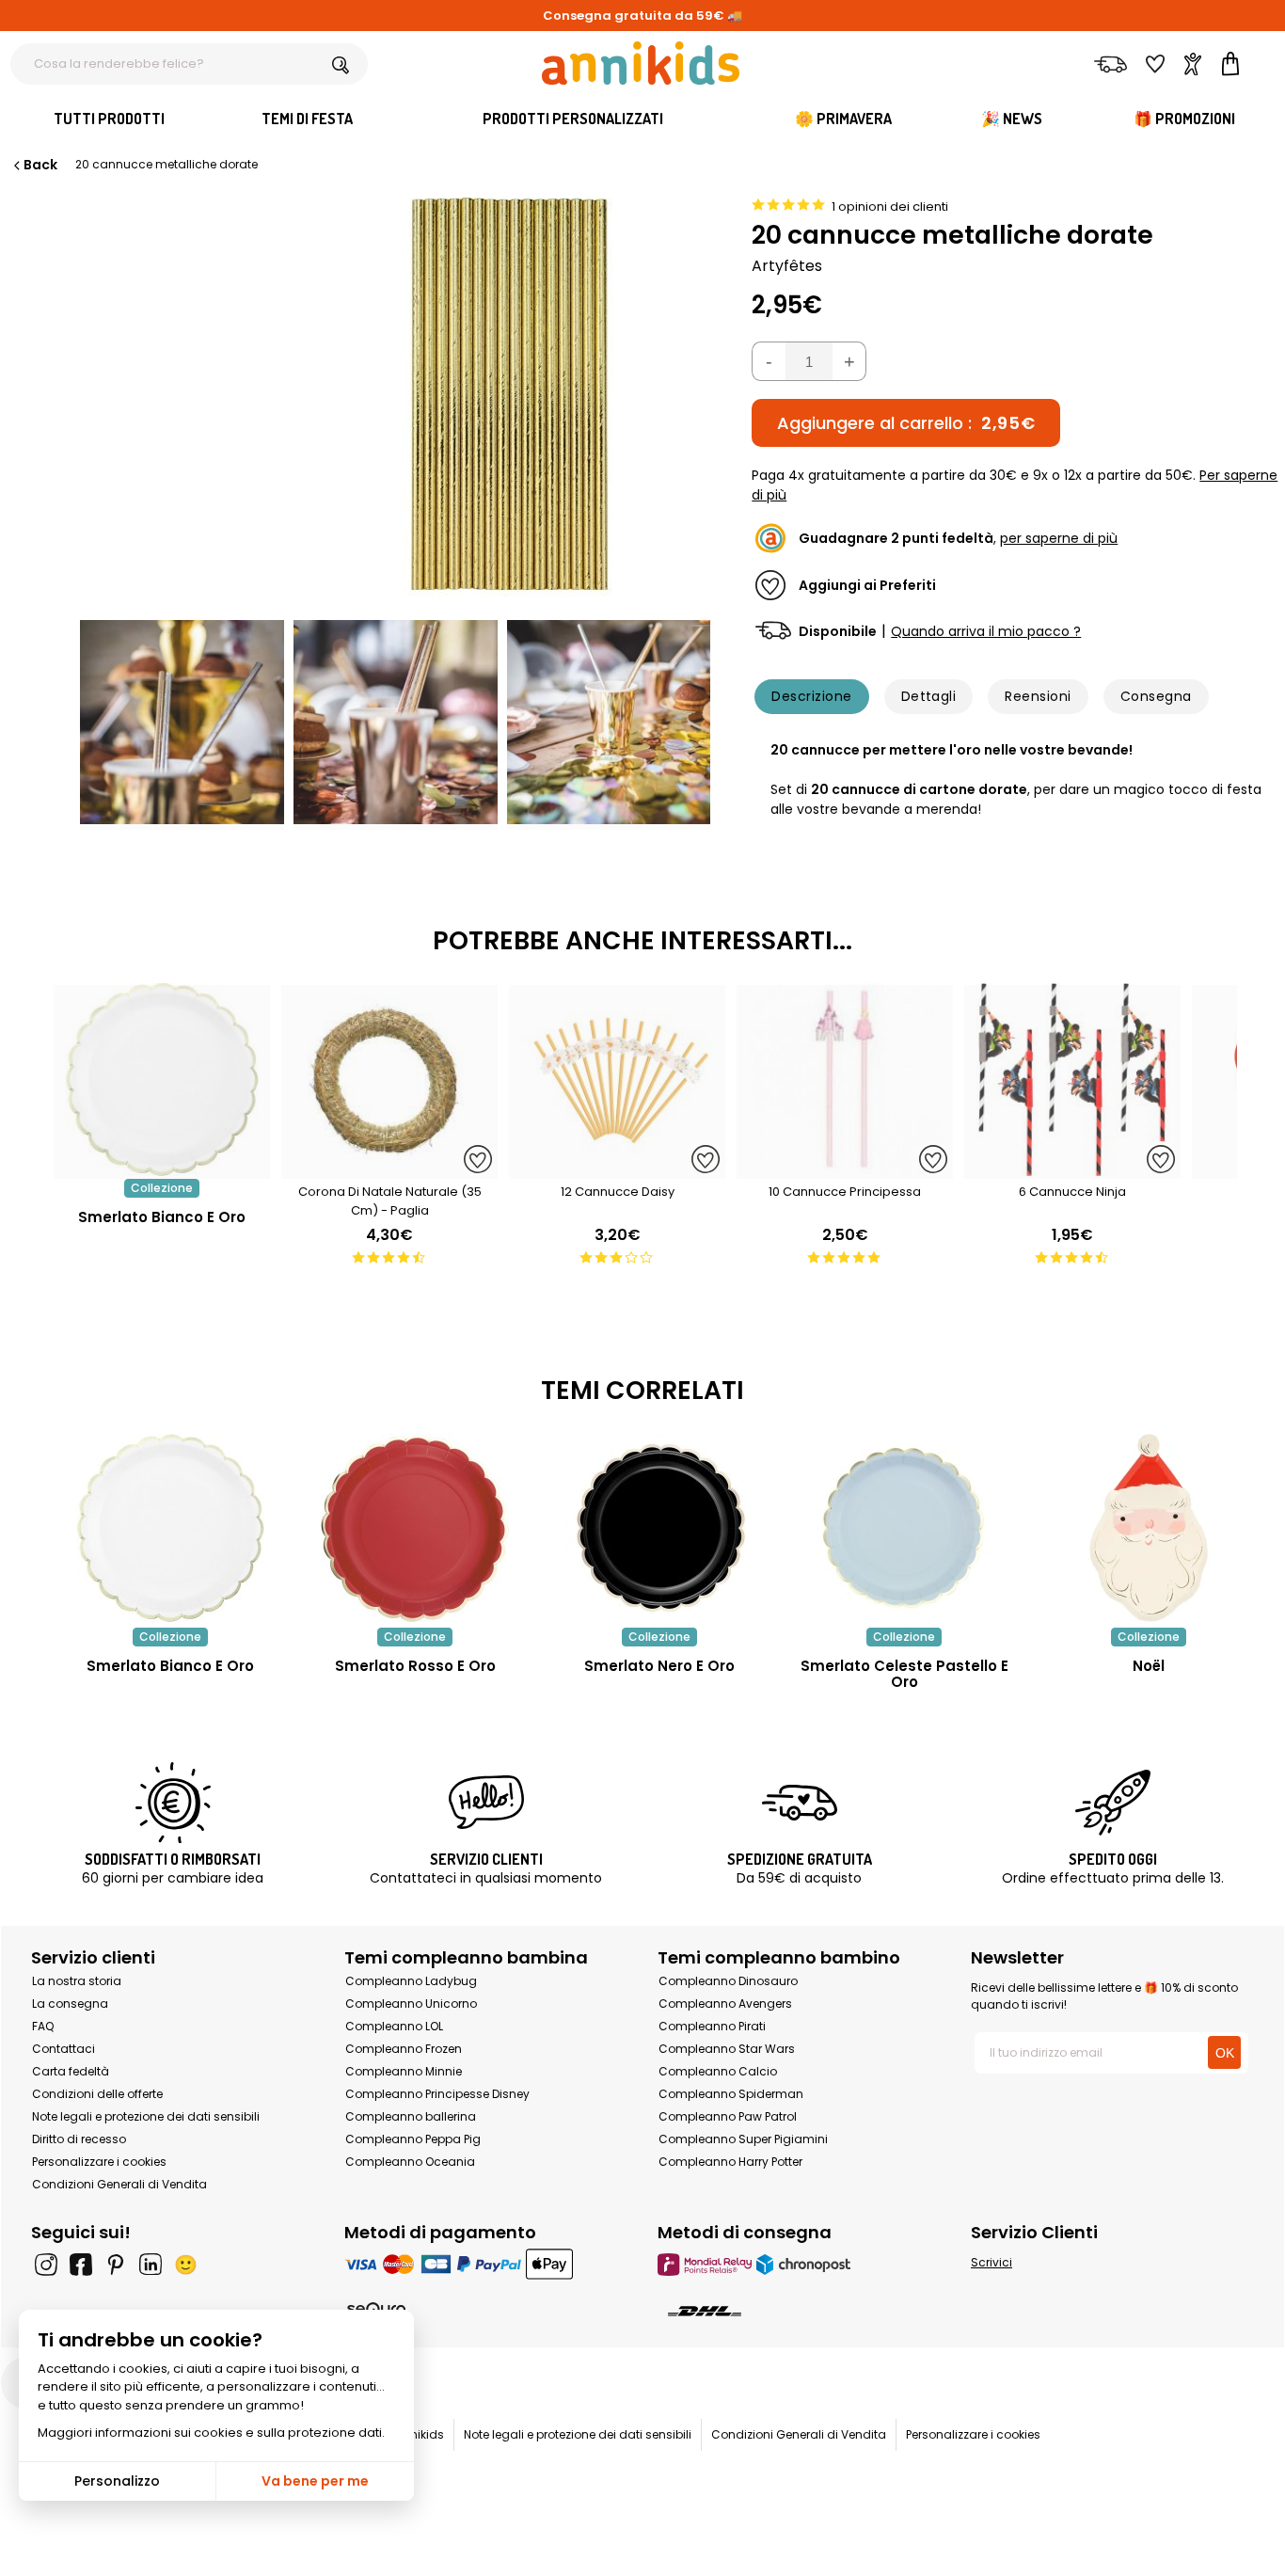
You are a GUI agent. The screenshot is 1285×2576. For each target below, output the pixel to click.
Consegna (1156, 696)
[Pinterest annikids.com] (116, 2265)
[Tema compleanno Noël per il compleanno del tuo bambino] (1149, 1528)
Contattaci (63, 2049)
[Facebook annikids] (81, 2265)
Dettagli (929, 696)
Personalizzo (117, 2481)
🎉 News (1012, 119)
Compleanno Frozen (404, 2049)
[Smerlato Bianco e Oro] (162, 1169)
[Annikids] (641, 63)
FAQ (43, 2026)
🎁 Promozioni (1184, 119)
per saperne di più (1059, 538)
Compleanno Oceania (410, 2162)
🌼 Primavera (843, 119)
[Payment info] (486, 2264)
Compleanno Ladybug (411, 1981)
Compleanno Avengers (725, 2004)
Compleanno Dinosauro (728, 1981)
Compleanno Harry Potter (730, 2162)
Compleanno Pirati (712, 2026)
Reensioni (1038, 696)
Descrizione (811, 696)
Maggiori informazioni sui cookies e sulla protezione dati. (211, 2433)
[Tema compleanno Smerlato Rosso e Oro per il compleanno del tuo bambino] (415, 1528)
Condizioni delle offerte (97, 2094)
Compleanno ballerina (411, 2116)
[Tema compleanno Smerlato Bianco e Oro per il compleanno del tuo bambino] (170, 1528)
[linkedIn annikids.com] (151, 2265)
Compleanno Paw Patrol (728, 2116)
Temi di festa (307, 119)
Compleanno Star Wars (727, 2049)
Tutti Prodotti (109, 119)
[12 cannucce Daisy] (617, 1169)
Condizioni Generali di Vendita (119, 2184)
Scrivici (992, 2262)
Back (40, 165)
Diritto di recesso (79, 2139)
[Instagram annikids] (46, 2265)
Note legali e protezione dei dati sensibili (146, 2116)
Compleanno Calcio (718, 2071)
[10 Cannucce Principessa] (845, 1169)
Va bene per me (315, 2481)
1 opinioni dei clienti (890, 207)
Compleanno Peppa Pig (413, 2139)
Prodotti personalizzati (573, 119)
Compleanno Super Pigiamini (743, 2139)
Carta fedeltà (71, 2071)
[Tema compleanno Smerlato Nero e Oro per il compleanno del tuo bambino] (659, 1528)
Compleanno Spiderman (731, 2094)
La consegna (70, 2004)
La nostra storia (77, 1981)
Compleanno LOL (394, 2026)
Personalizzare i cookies (99, 2162)
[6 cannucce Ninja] (1072, 1169)
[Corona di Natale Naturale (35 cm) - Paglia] (389, 1169)
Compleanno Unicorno (411, 2004)
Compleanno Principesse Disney (437, 2094)
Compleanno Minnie (404, 2071)
